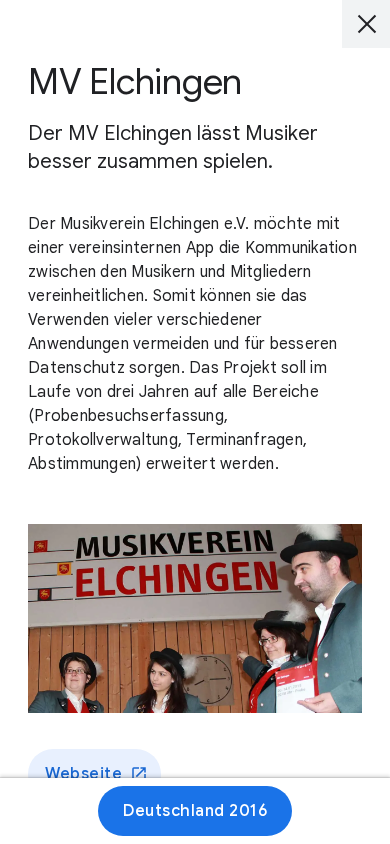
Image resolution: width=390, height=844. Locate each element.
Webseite (83, 774)
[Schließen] (366, 24)
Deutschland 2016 (195, 811)
